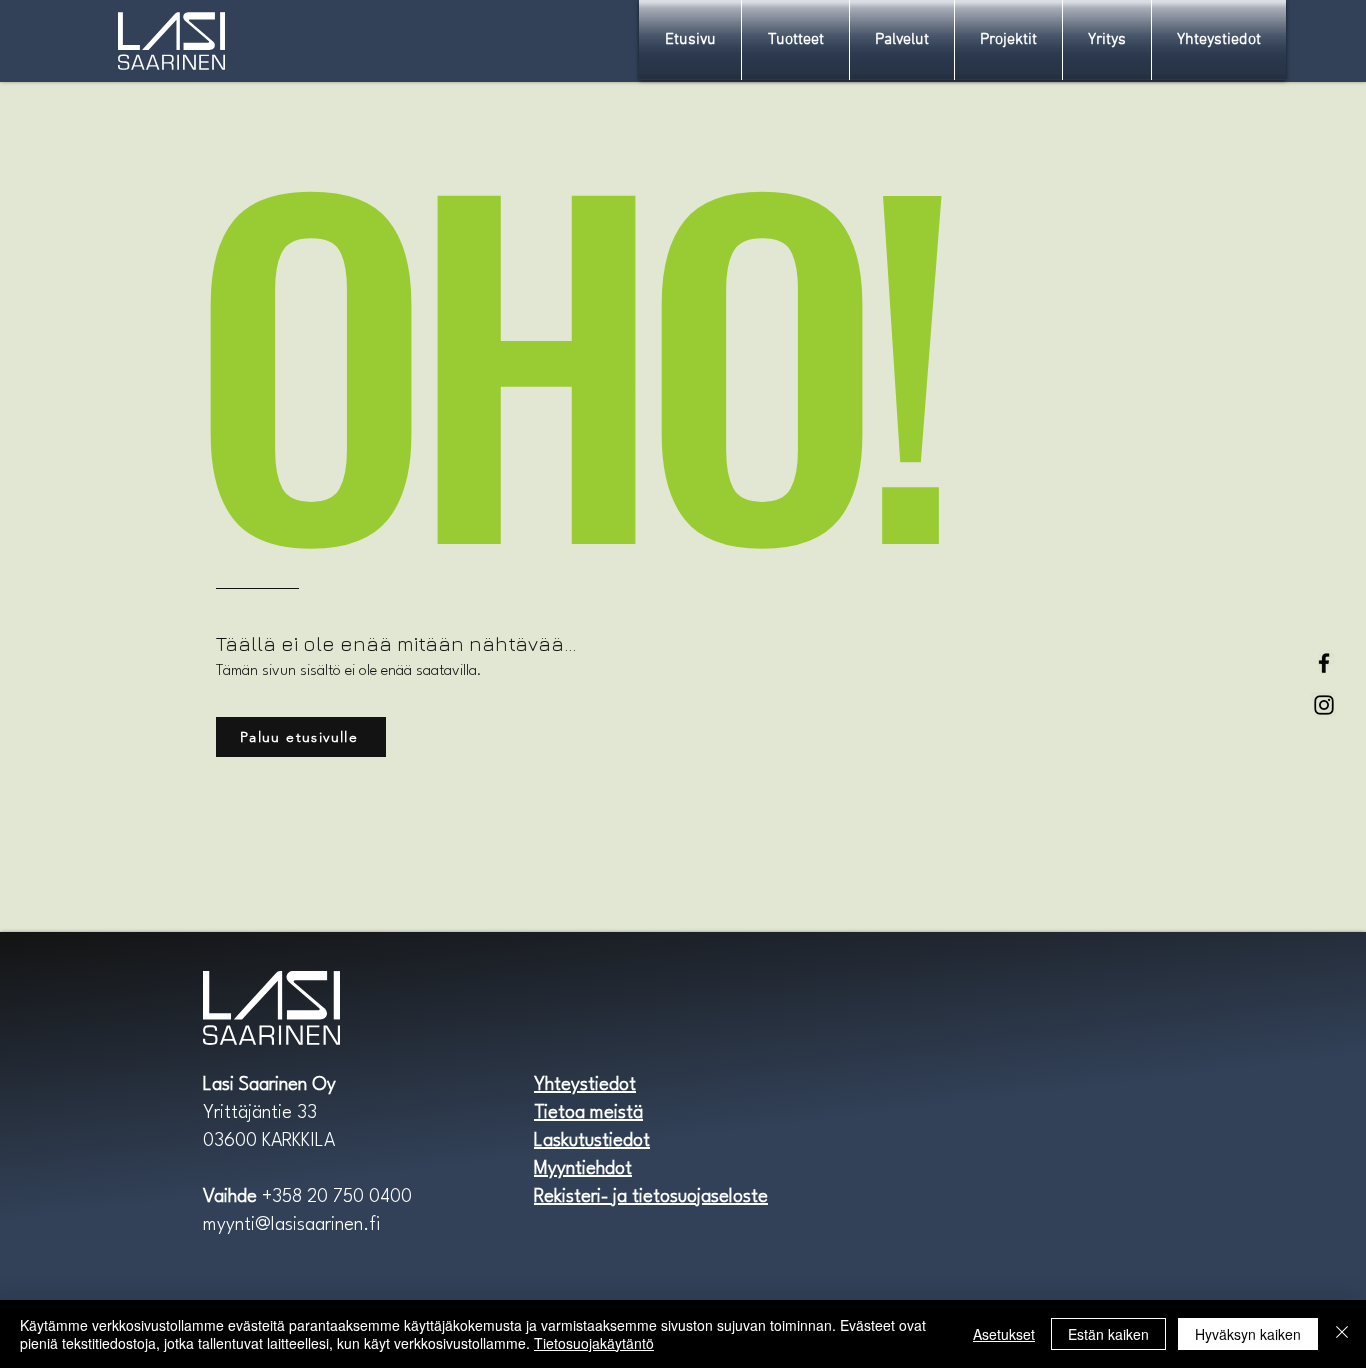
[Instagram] (1324, 705)
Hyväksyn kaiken (1248, 1334)
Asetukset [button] (1004, 1334)
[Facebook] (1324, 663)
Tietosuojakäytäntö (594, 1343)
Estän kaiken (1108, 1334)
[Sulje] (1342, 1334)
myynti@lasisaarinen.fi (291, 1225)
